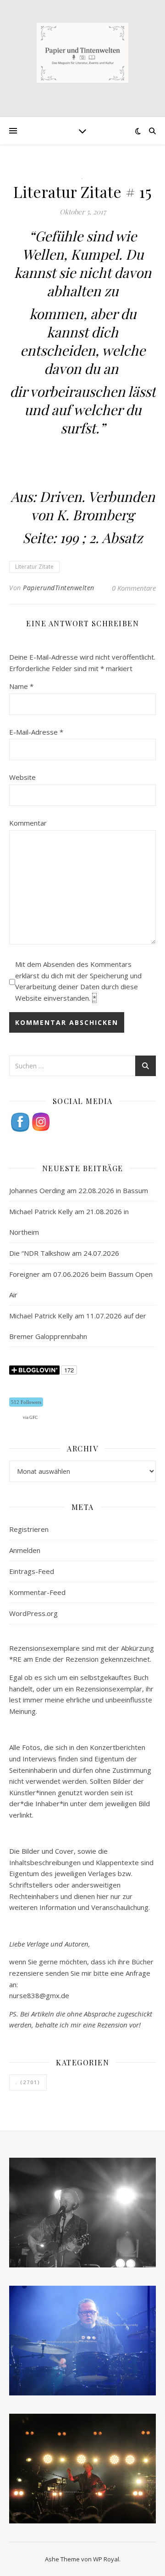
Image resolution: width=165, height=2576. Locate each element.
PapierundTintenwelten (59, 588)
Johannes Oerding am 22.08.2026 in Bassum (79, 1190)
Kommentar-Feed (37, 1592)
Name (21, 686)
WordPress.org (33, 1613)
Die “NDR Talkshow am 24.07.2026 (64, 1253)
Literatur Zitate (34, 567)
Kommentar (28, 823)
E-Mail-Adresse (36, 732)
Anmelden (25, 1550)
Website (22, 777)
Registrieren (29, 1529)
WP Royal (106, 2559)
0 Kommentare (134, 588)
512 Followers (26, 1402)
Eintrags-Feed (32, 1571)
